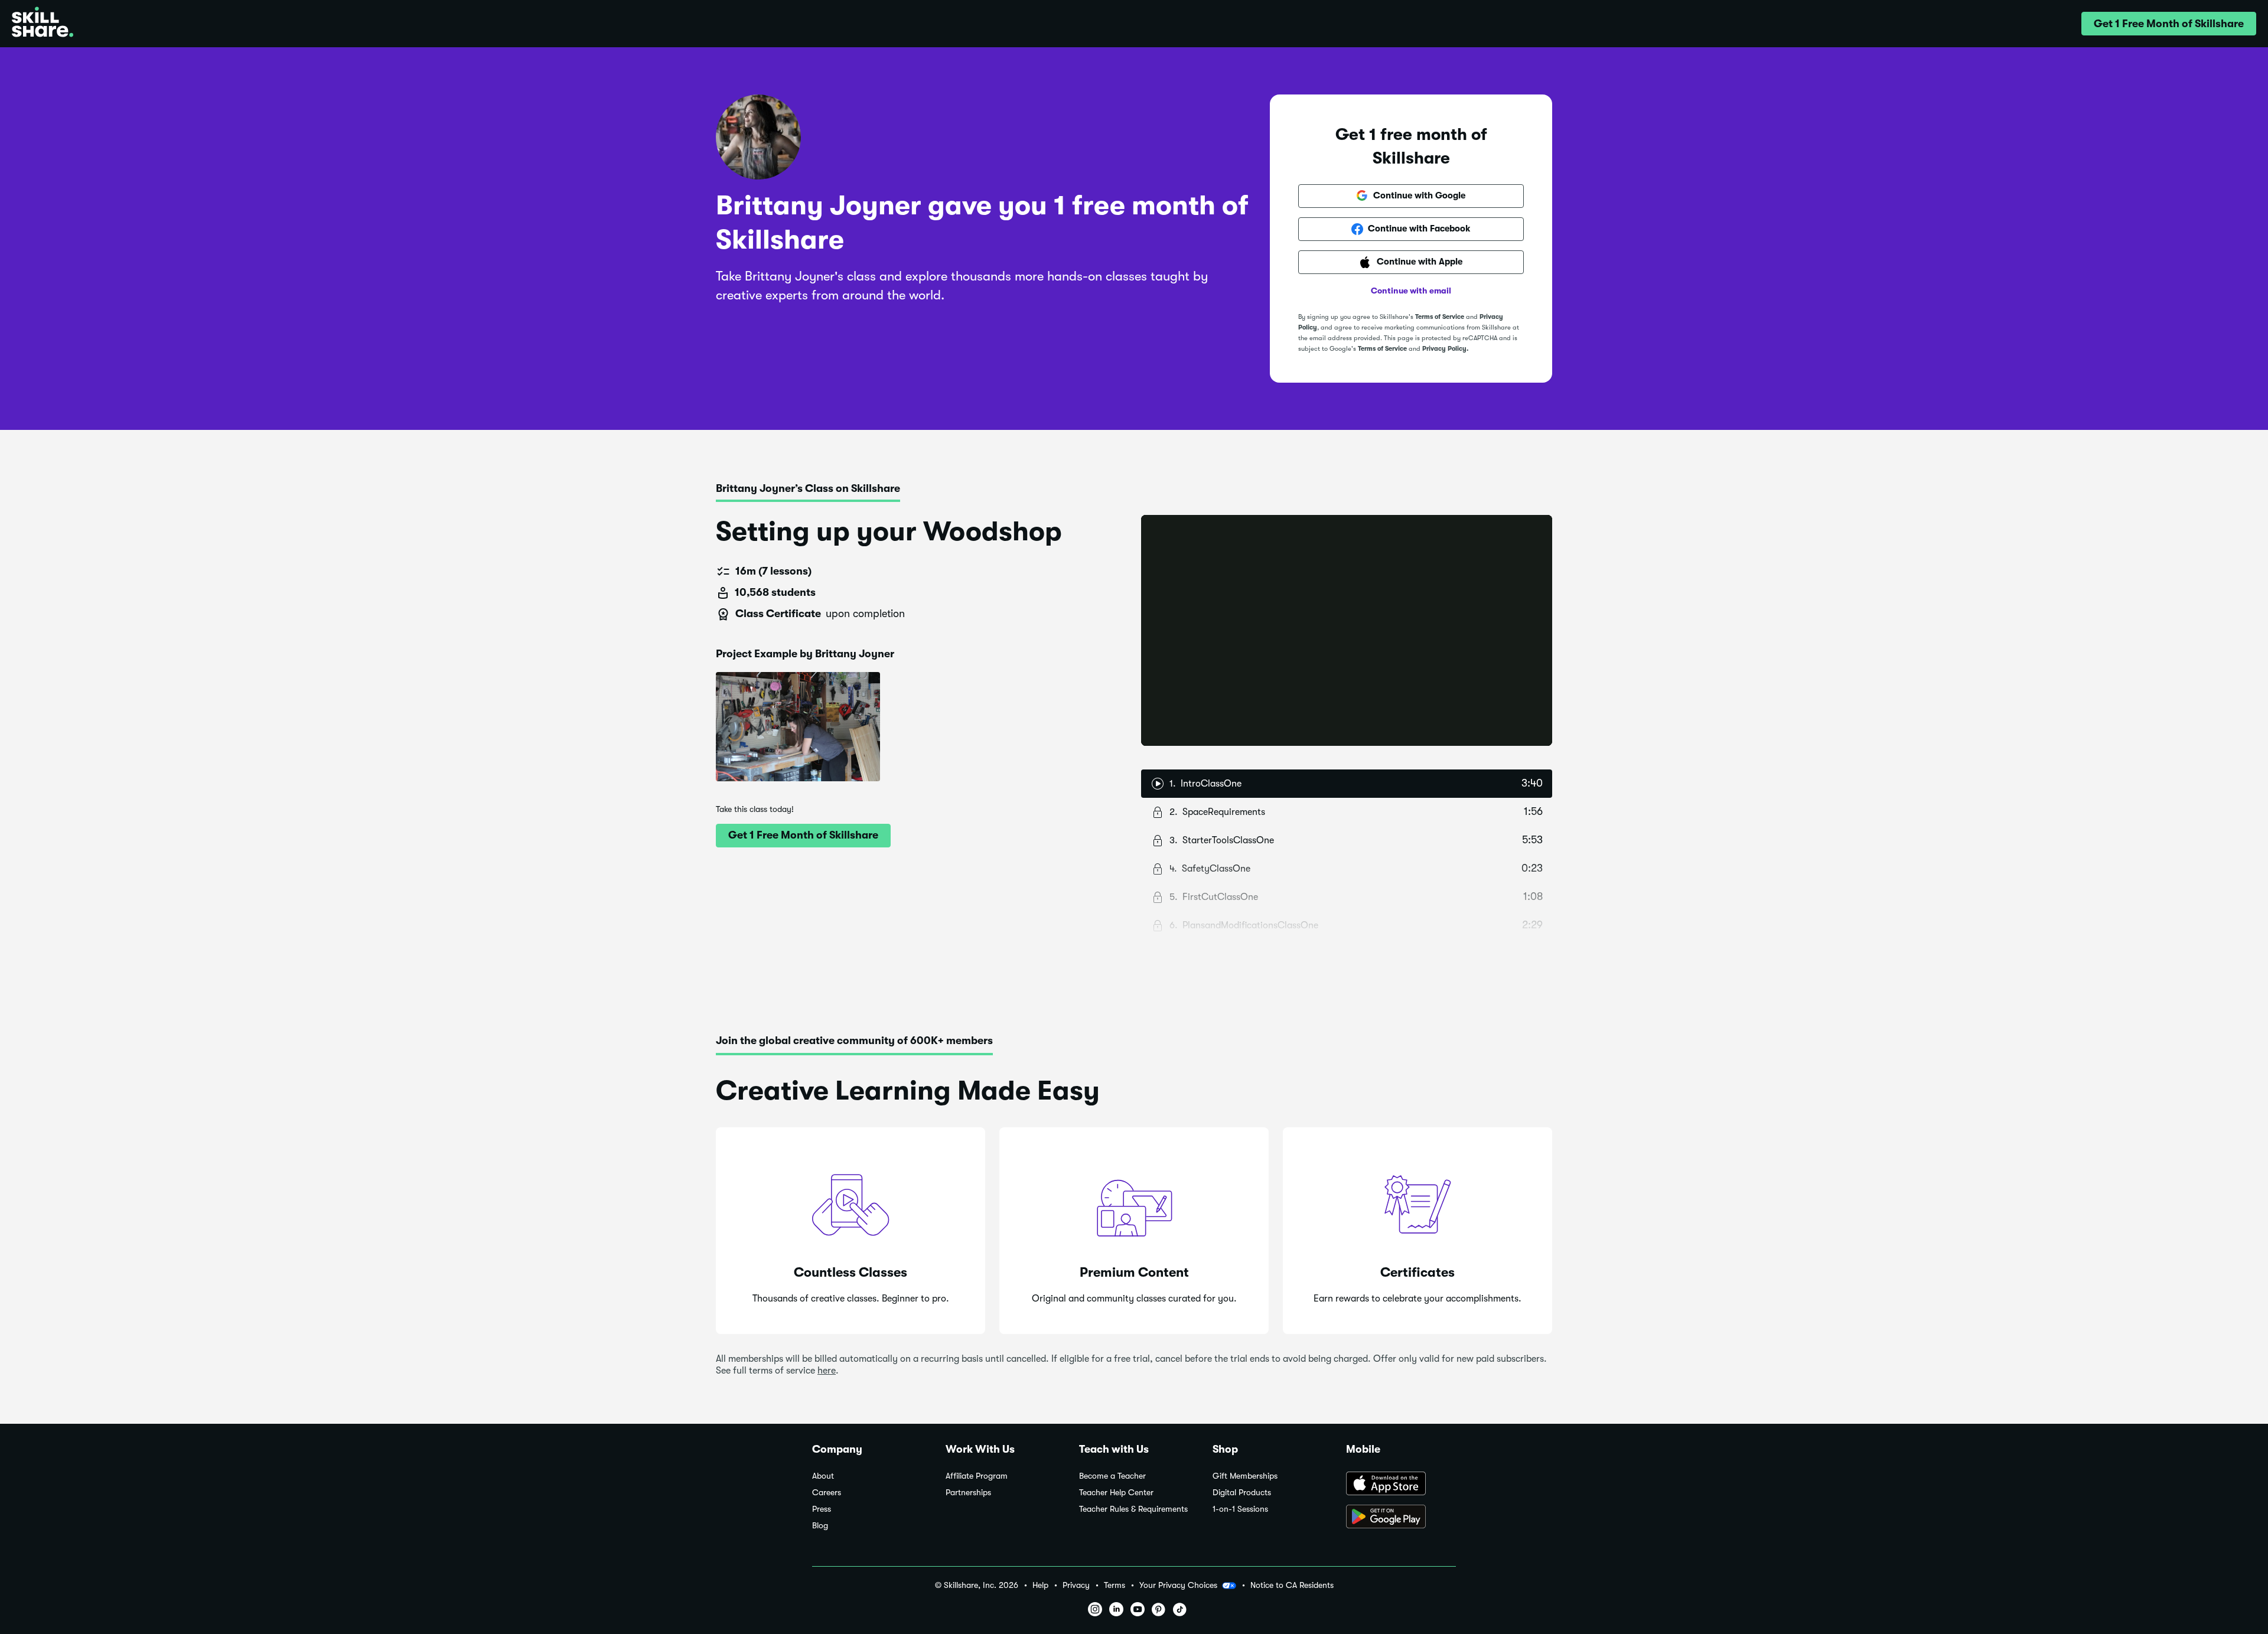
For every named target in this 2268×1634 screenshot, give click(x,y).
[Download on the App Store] (1401, 1485)
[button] (2169, 24)
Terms (1115, 1585)
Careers (827, 1493)
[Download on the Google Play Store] (1401, 1518)
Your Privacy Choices (1178, 1585)
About (823, 1476)
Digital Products (1242, 1493)
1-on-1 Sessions (1240, 1509)
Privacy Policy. (1445, 349)
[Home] (43, 24)
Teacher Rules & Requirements (1133, 1509)
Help (1040, 1585)
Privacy (1076, 1585)
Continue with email (1411, 291)
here (827, 1371)
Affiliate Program (977, 1476)
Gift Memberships (1245, 1476)
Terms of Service (1440, 317)
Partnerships (968, 1493)
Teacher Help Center (1116, 1493)
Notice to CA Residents (1292, 1585)
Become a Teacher (1112, 1476)
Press (822, 1509)
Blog (820, 1526)
